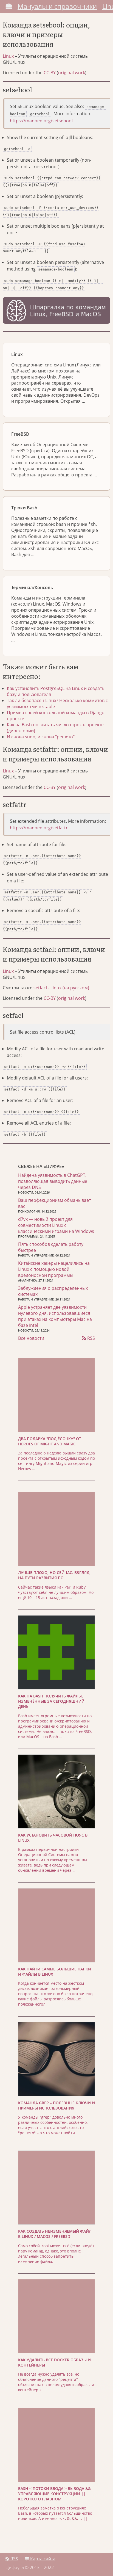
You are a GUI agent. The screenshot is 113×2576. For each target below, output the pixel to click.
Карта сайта (42, 2559)
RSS (91, 1338)
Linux (8, 56)
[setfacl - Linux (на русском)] (106, 1016)
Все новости (31, 1338)
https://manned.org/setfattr (39, 828)
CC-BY (50, 73)
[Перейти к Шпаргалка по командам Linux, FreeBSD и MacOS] (56, 311)
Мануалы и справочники (57, 6)
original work (72, 73)
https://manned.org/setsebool (41, 121)
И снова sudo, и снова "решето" (41, 737)
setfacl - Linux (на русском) (61, 988)
